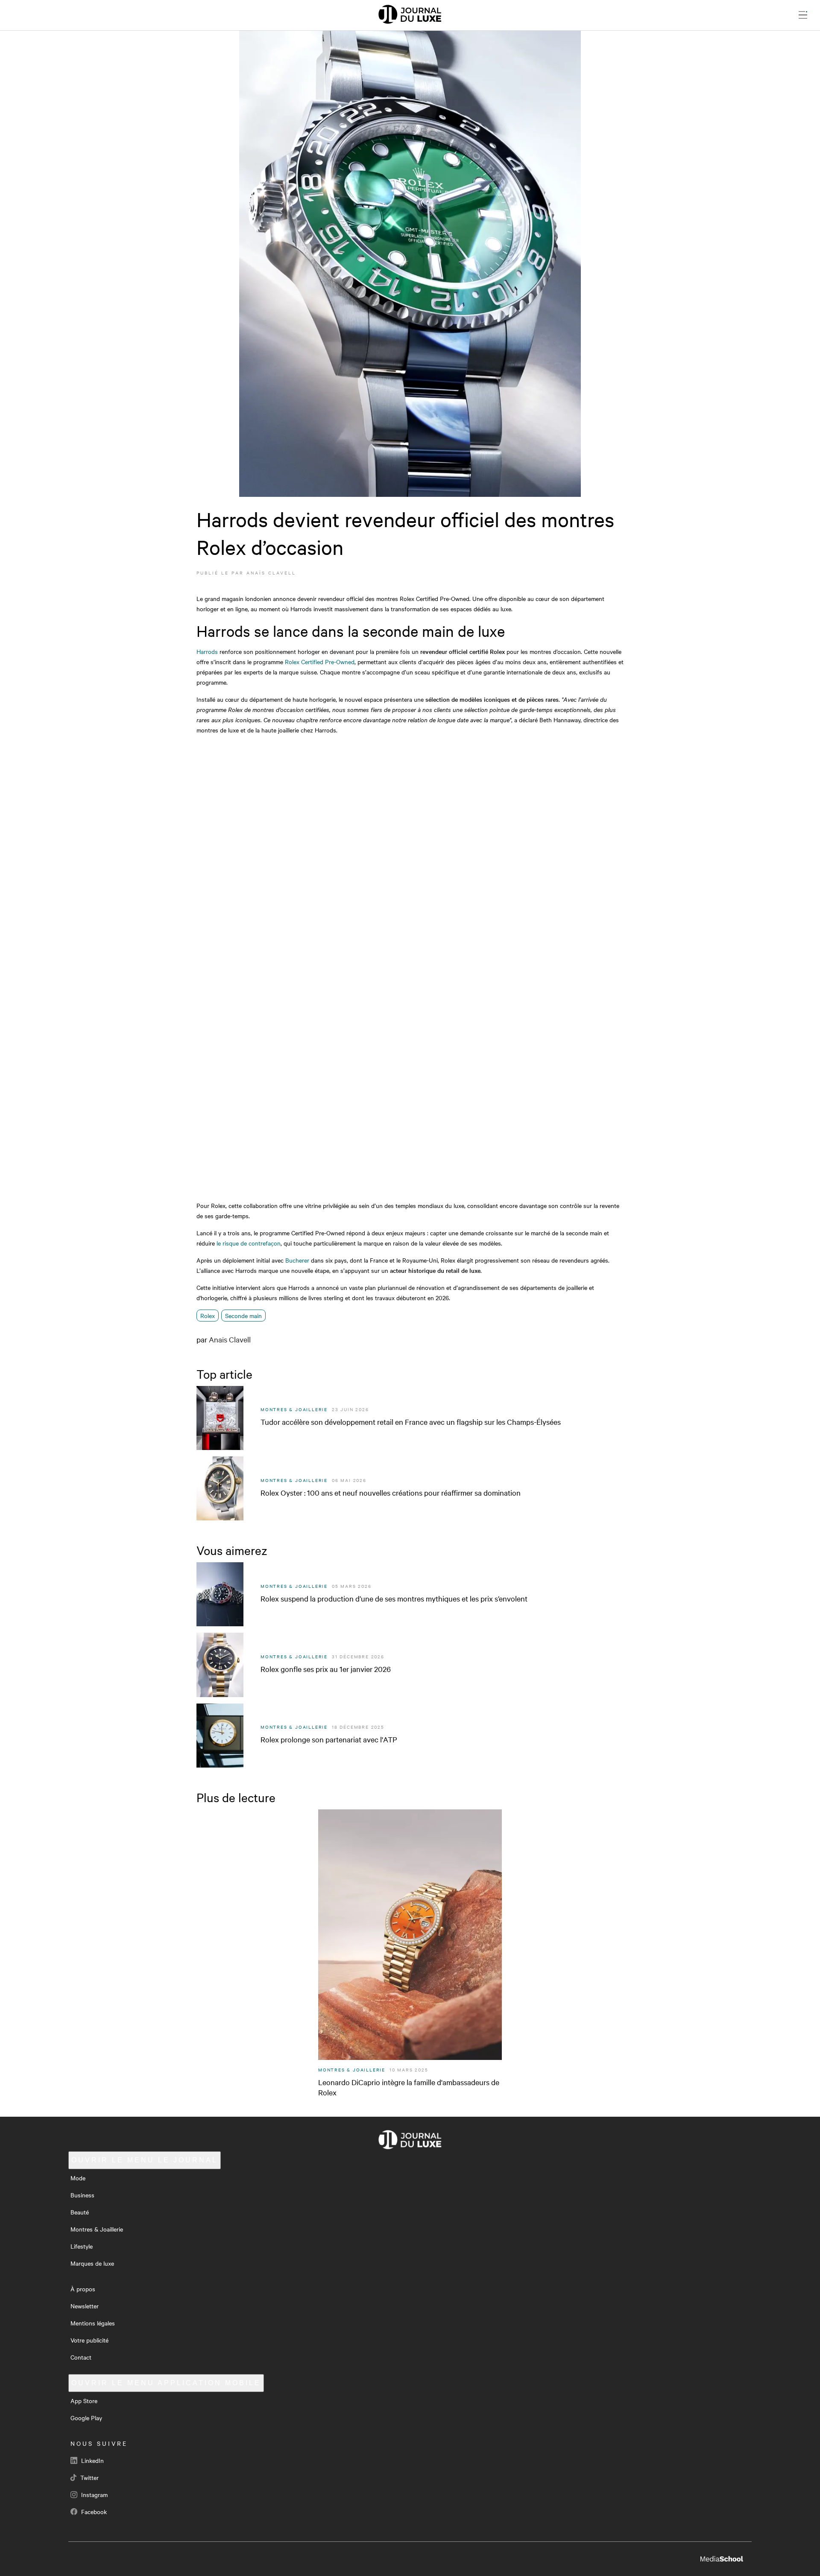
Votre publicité (89, 2340)
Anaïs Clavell (271, 573)
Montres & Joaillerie (97, 2229)
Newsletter (85, 2306)
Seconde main (243, 1316)
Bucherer (297, 1260)
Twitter (89, 2477)
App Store (84, 2401)
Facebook (93, 2512)
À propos (83, 2289)
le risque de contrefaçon (249, 1243)
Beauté (80, 2212)
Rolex (208, 1316)
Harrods (207, 651)
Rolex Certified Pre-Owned (320, 662)
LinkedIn (92, 2460)
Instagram (94, 2494)
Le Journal (145, 2160)
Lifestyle (82, 2246)
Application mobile (166, 2383)
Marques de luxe (92, 2263)
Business (82, 2195)
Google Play (86, 2418)
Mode (78, 2178)
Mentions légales (93, 2323)
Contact (81, 2357)
